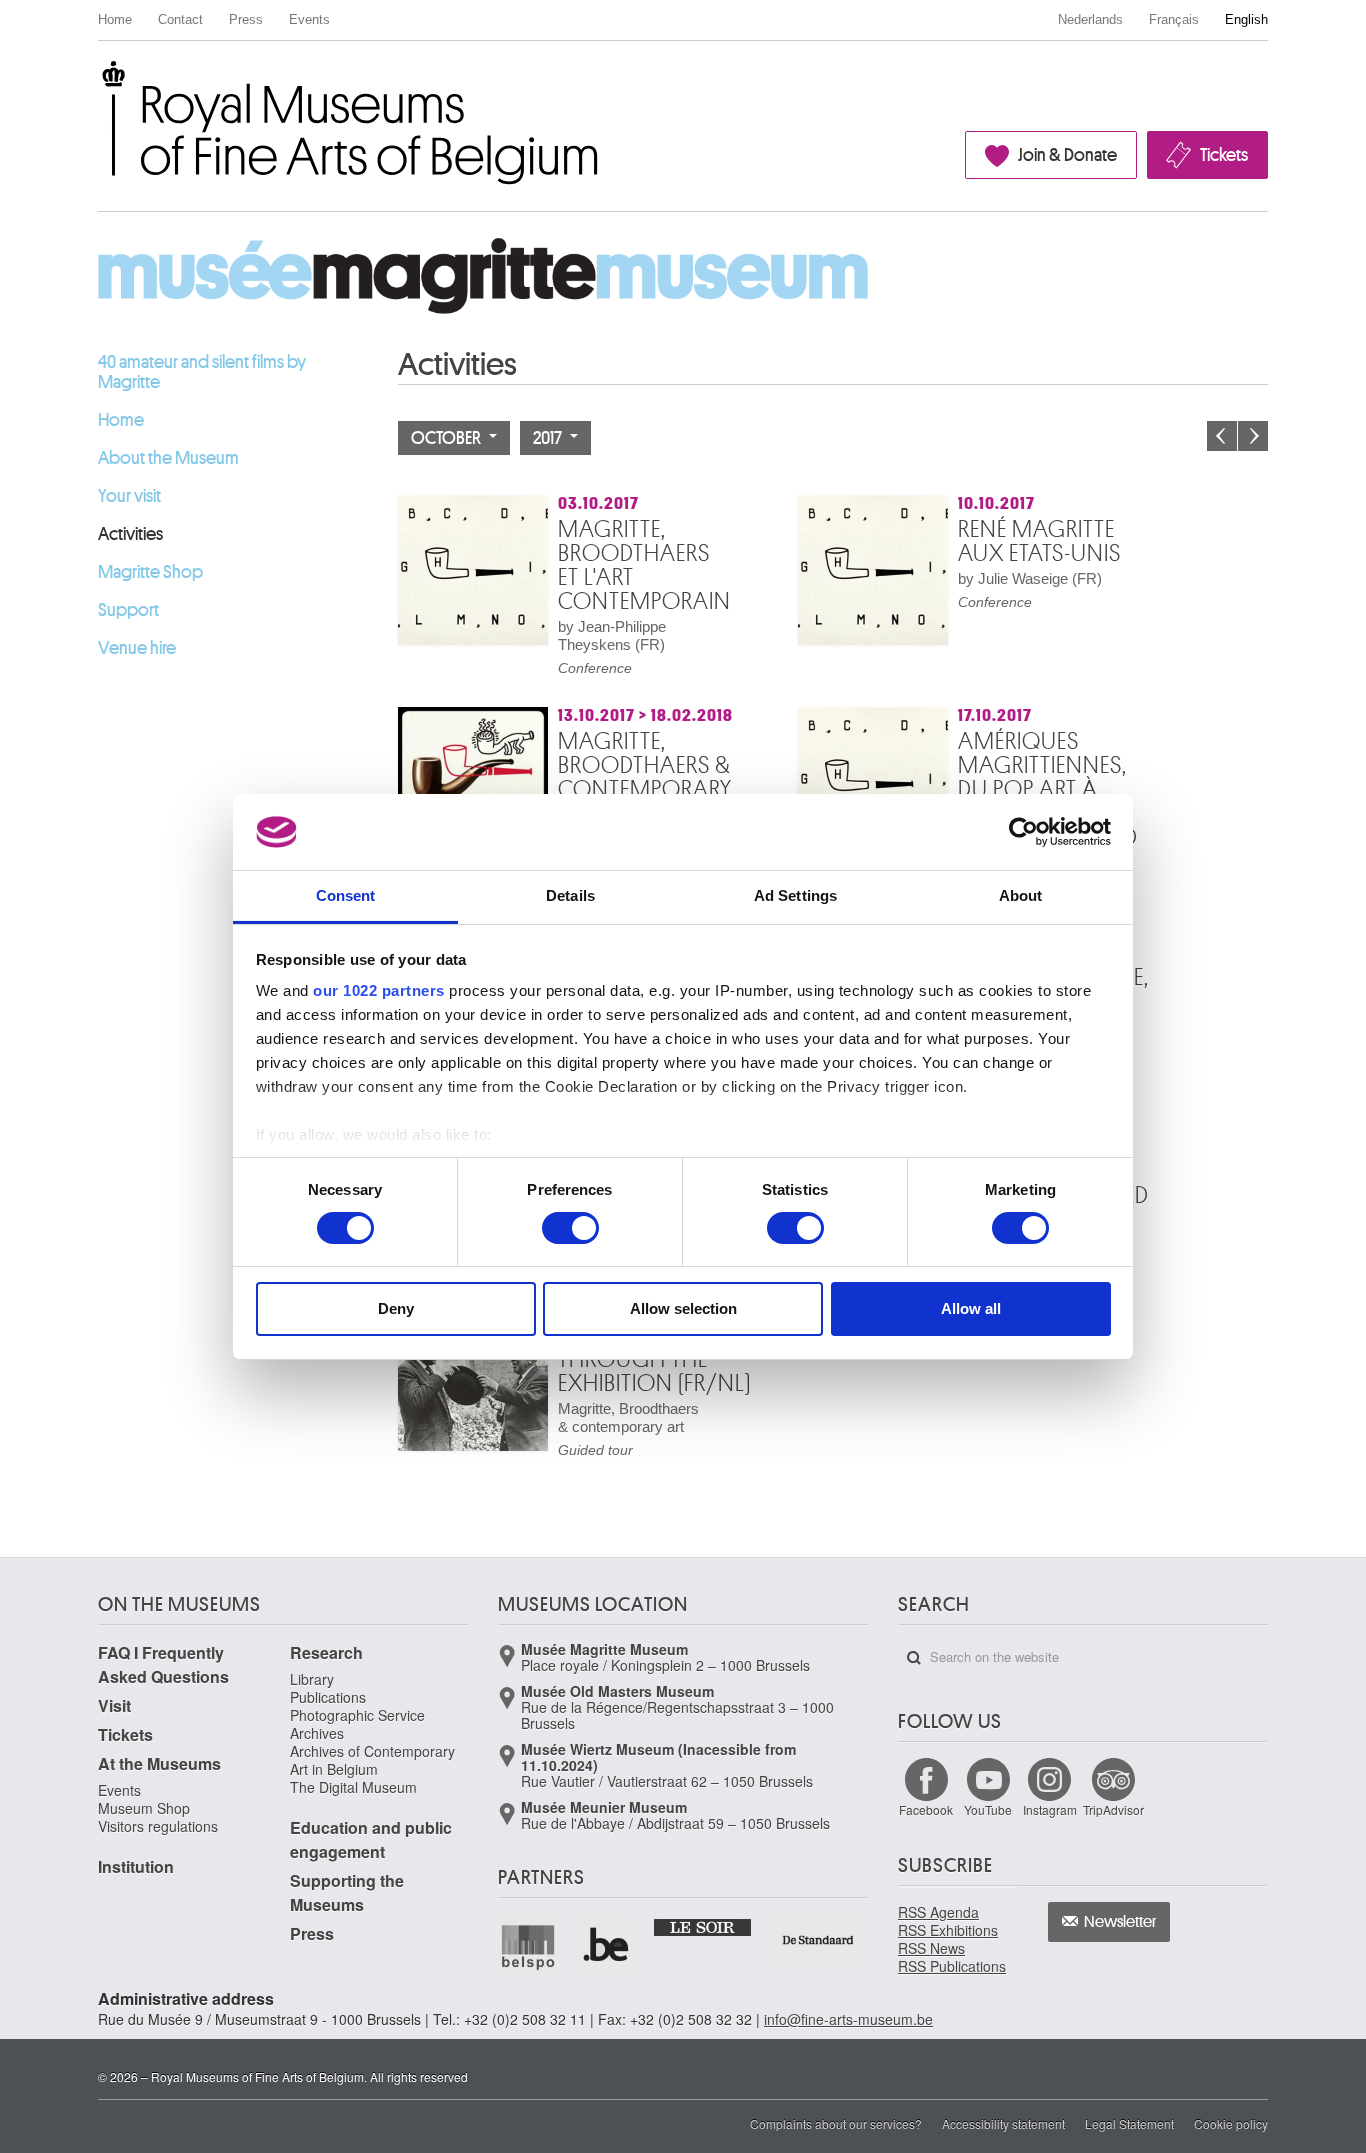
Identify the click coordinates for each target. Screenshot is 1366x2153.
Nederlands (1090, 19)
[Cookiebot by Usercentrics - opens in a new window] (1023, 832)
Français (1174, 19)
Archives (317, 1733)
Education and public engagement (371, 1839)
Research (326, 1652)
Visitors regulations (158, 1826)
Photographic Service (357, 1715)
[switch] (570, 1228)
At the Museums (159, 1763)
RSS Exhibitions (948, 1930)
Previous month (1222, 436)
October (447, 438)
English (1246, 19)
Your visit (129, 496)
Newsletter (1120, 1922)
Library (312, 1679)
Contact (180, 19)
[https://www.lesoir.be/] (703, 1926)
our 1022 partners (379, 990)
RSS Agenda (938, 1912)
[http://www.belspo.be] (529, 1946)
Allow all (971, 1308)
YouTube (988, 1809)
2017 (549, 438)
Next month (1253, 436)
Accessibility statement (1003, 2123)
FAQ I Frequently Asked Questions (163, 1664)
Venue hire (137, 648)
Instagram (1050, 1809)
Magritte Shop (150, 572)
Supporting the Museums (347, 1892)
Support (128, 610)
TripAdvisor (1113, 1809)
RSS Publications (952, 1966)
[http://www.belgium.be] (607, 1946)
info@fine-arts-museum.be (848, 2019)
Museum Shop (144, 1808)
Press (246, 19)
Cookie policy (1231, 2123)
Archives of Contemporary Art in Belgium (372, 1760)
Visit (114, 1705)
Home (115, 19)
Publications (328, 1697)
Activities (130, 534)
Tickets (1224, 155)
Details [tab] (570, 895)
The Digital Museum (353, 1787)
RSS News (931, 1948)
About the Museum (168, 458)
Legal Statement (1129, 2123)
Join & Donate (1067, 155)
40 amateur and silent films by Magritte (202, 372)
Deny (396, 1308)
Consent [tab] (346, 895)
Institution (136, 1866)
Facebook (926, 1809)
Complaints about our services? (836, 2123)
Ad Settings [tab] (795, 895)
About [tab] (1021, 895)
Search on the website (914, 1658)
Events (309, 19)
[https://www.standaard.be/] (818, 1939)
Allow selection (683, 1308)
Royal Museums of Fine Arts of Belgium (97, 83)
